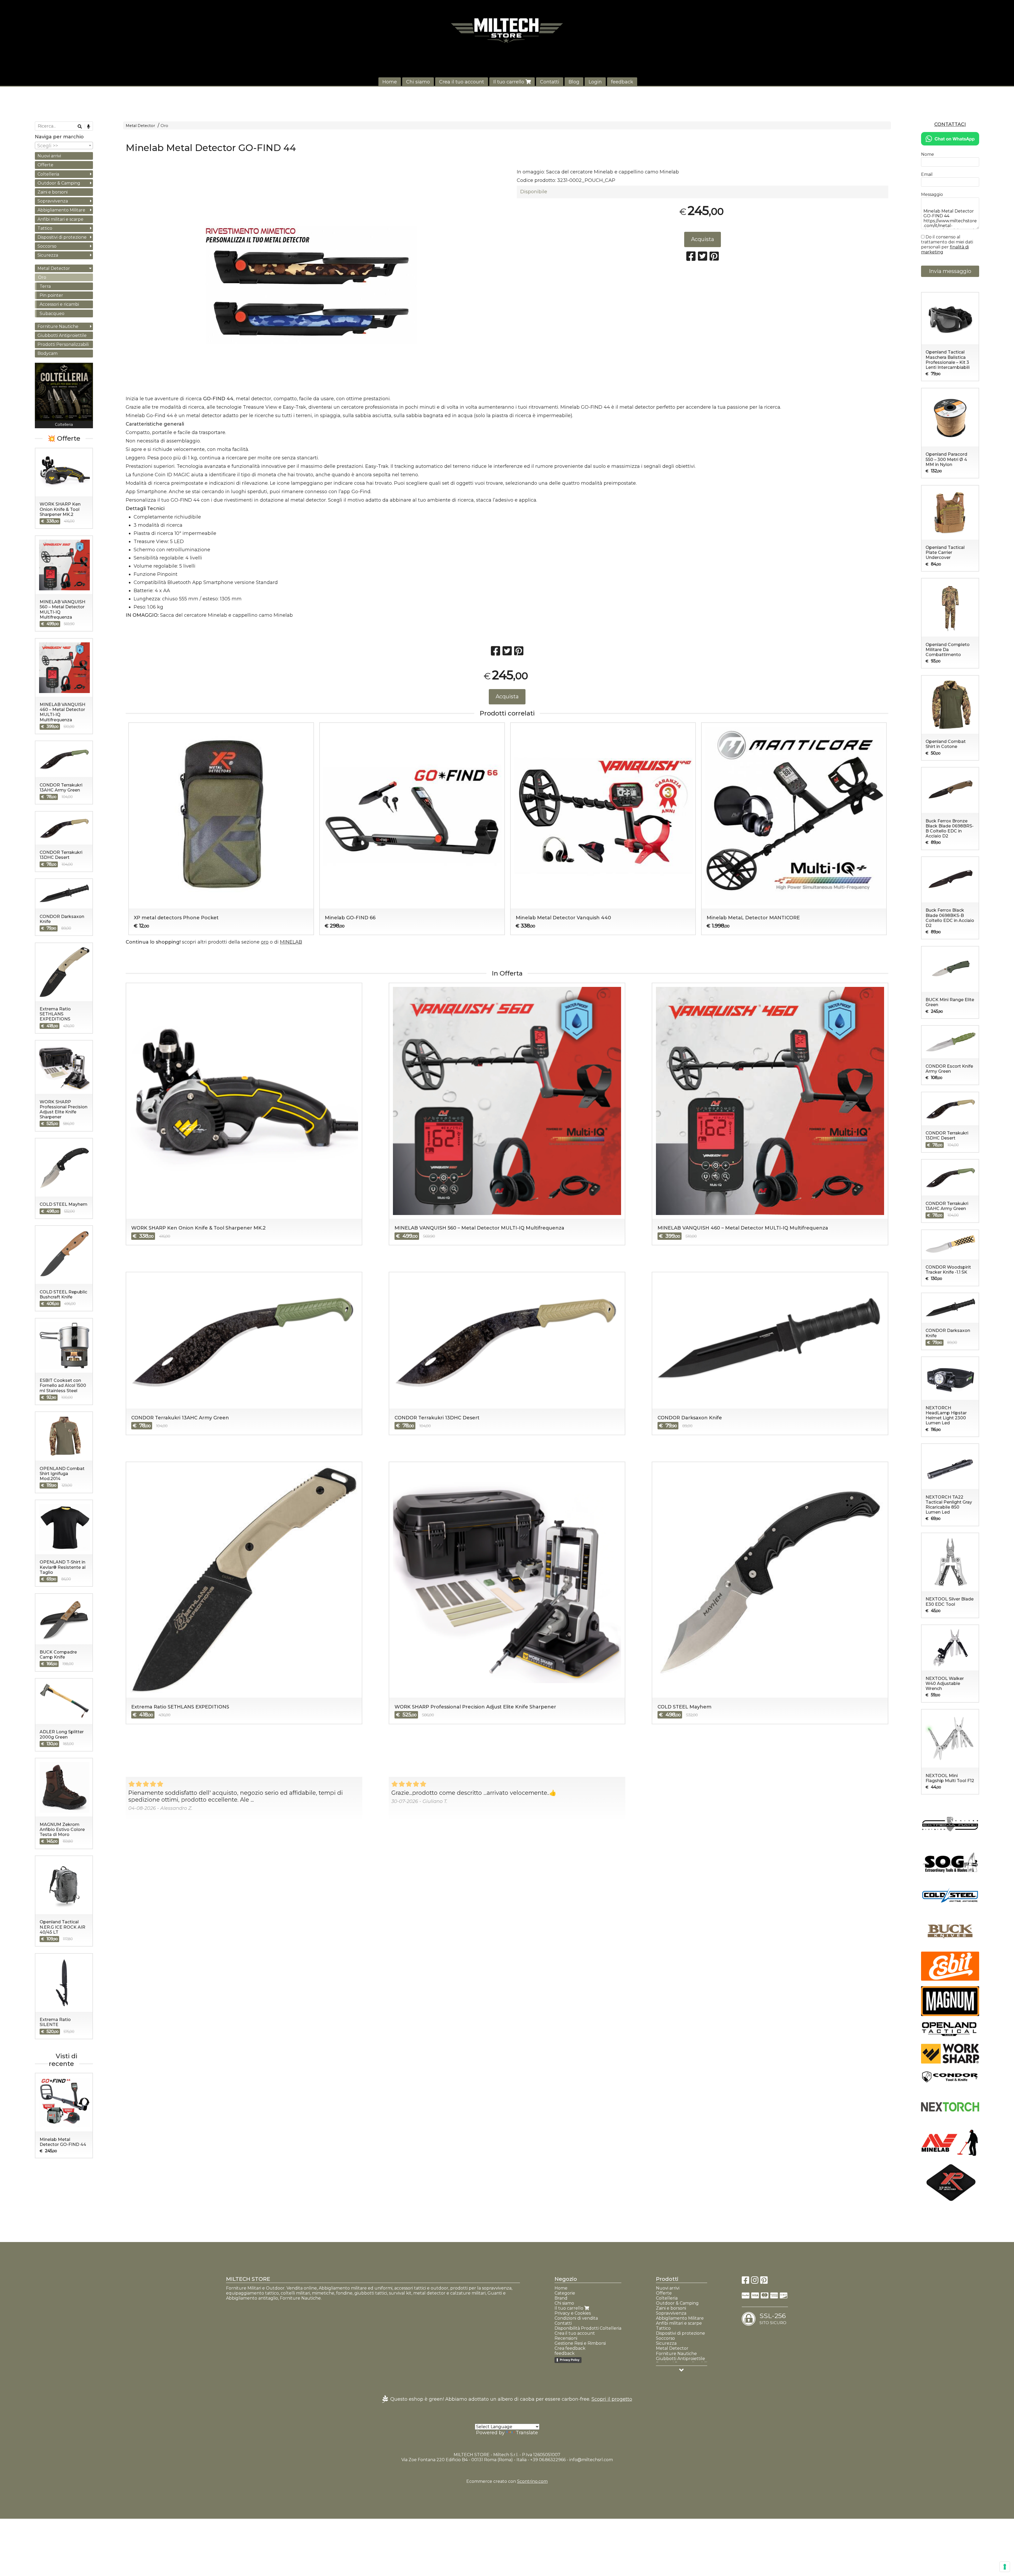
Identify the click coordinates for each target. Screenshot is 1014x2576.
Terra (45, 286)
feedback (622, 82)
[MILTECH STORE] (507, 30)
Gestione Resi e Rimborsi (580, 2343)
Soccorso (47, 246)
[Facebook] (745, 2282)
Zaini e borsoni (53, 192)
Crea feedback (570, 2348)
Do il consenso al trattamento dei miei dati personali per (947, 244)
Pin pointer (51, 295)
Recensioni (566, 2338)
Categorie (565, 2293)
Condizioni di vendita (576, 2318)
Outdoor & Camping (59, 183)
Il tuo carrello (509, 82)
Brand (561, 2298)
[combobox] (64, 145)
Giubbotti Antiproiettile (62, 335)
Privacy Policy (570, 2360)
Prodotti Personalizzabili (63, 344)
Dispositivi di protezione (62, 237)
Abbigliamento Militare (61, 210)
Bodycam (48, 353)
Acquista (703, 239)
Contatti (550, 82)
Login (595, 82)
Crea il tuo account (462, 82)
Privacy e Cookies (573, 2313)
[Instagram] (755, 2282)
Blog (574, 82)
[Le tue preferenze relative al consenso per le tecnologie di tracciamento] (1005, 2567)
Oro (164, 126)
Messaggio (932, 194)
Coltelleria (48, 174)
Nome (928, 154)
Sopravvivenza (53, 201)
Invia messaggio (950, 271)
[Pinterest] (764, 2282)
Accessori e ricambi (59, 304)
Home (390, 82)
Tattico (45, 228)
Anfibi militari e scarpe (60, 219)
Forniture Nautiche (58, 326)
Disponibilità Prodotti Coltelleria (588, 2328)
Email (927, 174)
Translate (527, 2433)
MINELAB (291, 942)
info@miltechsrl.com (591, 2460)
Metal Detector (140, 126)
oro (265, 942)
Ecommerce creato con (507, 2481)
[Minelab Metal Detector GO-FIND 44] (311, 285)
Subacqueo (52, 314)
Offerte (45, 165)
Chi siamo (418, 82)
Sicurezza (48, 255)
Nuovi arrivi (49, 156)
